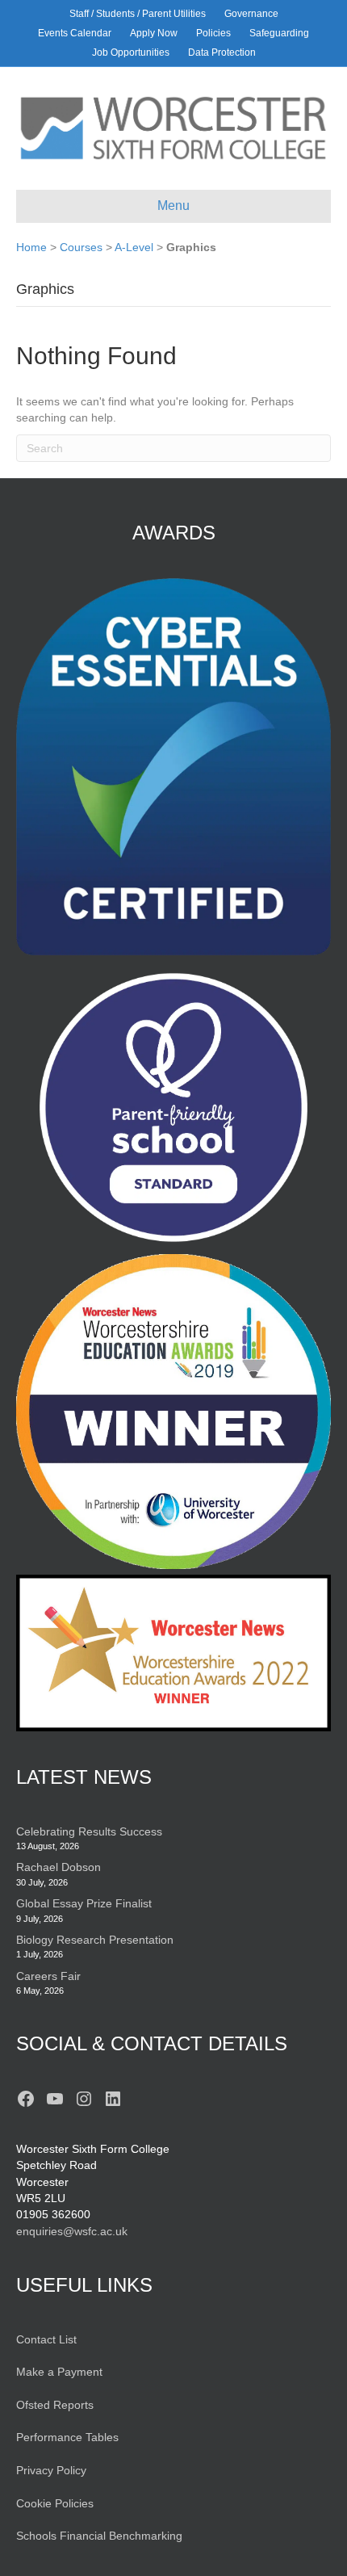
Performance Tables (67, 2437)
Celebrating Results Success (89, 1831)
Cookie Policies (55, 2503)
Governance (251, 14)
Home (31, 247)
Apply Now (154, 33)
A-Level (134, 247)
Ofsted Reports (55, 2405)
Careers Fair (48, 1976)
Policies (213, 33)
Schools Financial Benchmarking (99, 2536)
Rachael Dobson (59, 1867)
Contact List (46, 2339)
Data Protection (222, 52)
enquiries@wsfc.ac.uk (72, 2231)
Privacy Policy (51, 2470)
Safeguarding (279, 33)
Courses (81, 247)
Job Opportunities (131, 52)
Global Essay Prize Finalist (84, 1903)
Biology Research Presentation (95, 1940)
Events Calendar (75, 33)
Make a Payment (59, 2372)
